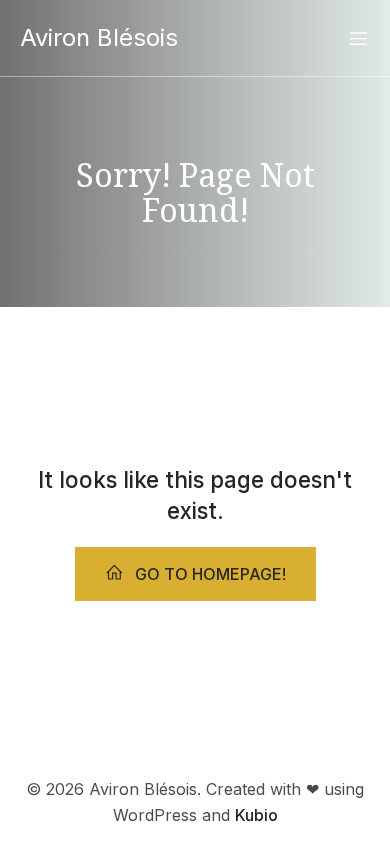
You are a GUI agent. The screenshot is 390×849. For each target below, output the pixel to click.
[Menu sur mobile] (358, 38)
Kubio (256, 815)
